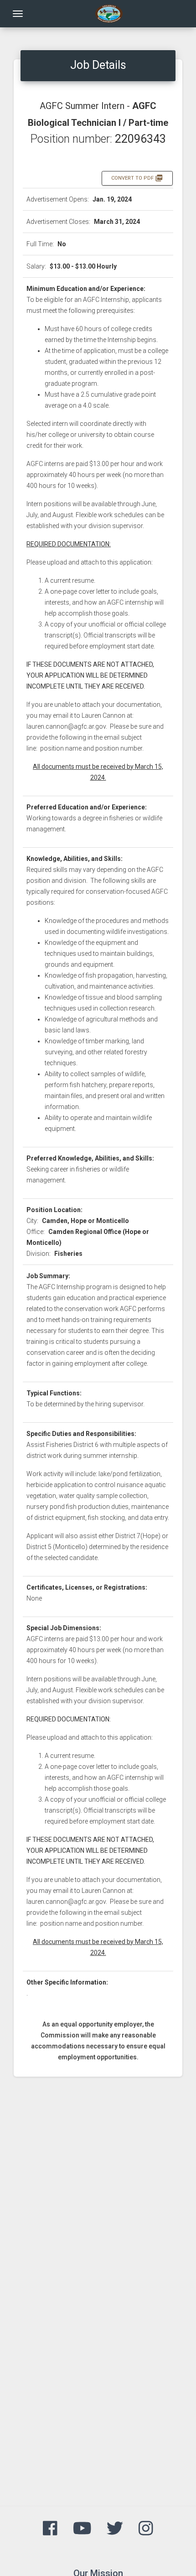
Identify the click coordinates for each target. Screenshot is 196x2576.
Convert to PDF (137, 178)
